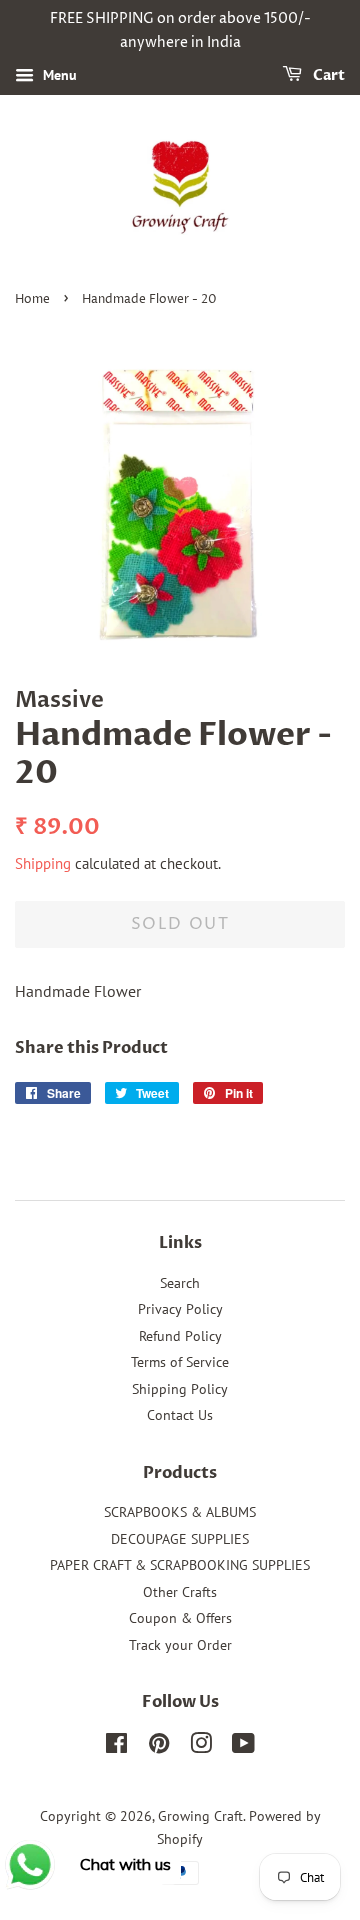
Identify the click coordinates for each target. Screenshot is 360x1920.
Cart (327, 75)
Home (32, 299)
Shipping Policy (180, 1389)
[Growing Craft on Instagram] (201, 1747)
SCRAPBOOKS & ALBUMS (180, 1512)
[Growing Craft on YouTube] (243, 1747)
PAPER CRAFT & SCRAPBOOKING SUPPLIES (180, 1565)
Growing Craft (200, 1816)
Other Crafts (180, 1592)
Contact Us (180, 1415)
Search (180, 1283)
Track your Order (180, 1645)
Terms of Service (180, 1362)
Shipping (43, 863)
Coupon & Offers (180, 1618)
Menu (58, 75)
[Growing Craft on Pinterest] (159, 1747)
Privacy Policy (180, 1309)
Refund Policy (180, 1336)
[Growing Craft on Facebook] (116, 1747)
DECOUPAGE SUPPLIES (180, 1539)
